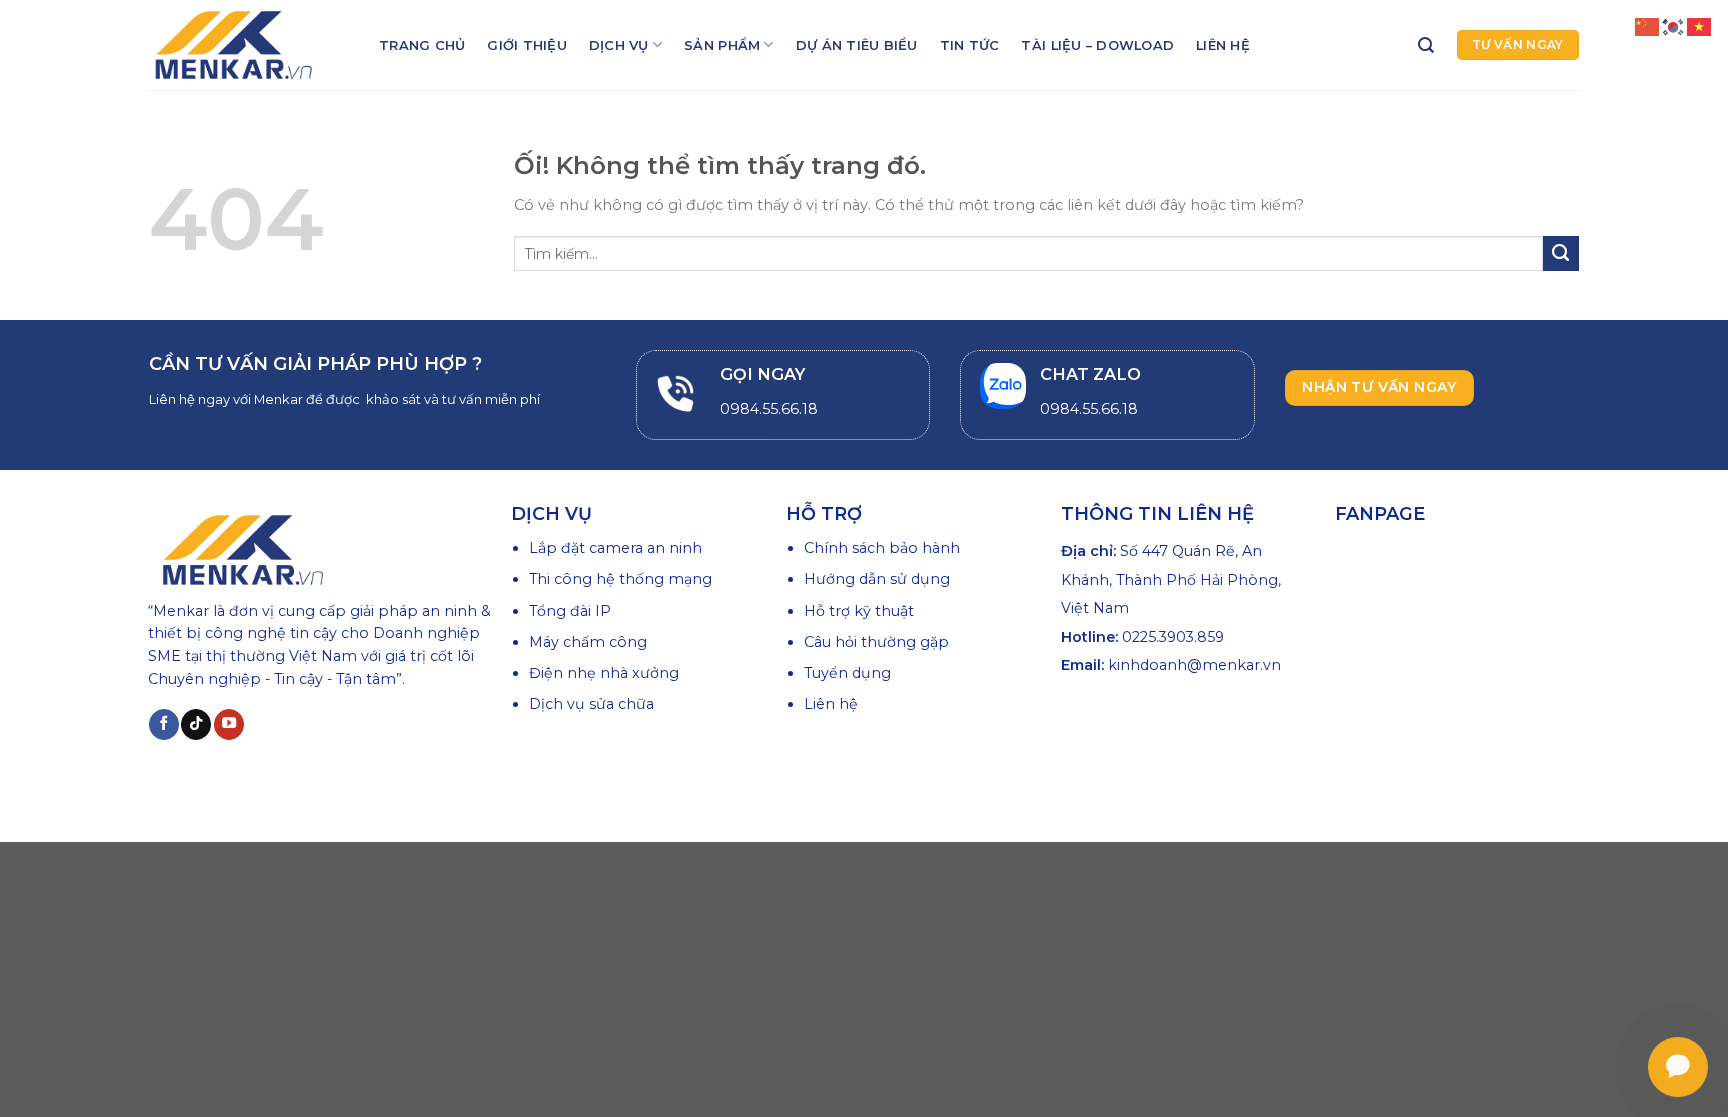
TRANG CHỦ (422, 45)
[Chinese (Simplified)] (1648, 26)
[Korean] (1674, 26)
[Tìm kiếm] (1426, 45)
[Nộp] (1561, 254)
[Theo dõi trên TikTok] (196, 724)
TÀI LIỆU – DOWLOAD (1097, 45)
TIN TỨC (970, 45)
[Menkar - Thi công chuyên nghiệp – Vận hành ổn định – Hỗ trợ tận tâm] (249, 45)
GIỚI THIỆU (527, 45)
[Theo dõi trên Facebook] (164, 724)
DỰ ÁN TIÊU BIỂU (857, 45)
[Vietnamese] (1700, 26)
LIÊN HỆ (1223, 45)
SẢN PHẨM (722, 45)
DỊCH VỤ (619, 45)
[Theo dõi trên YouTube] (229, 724)
